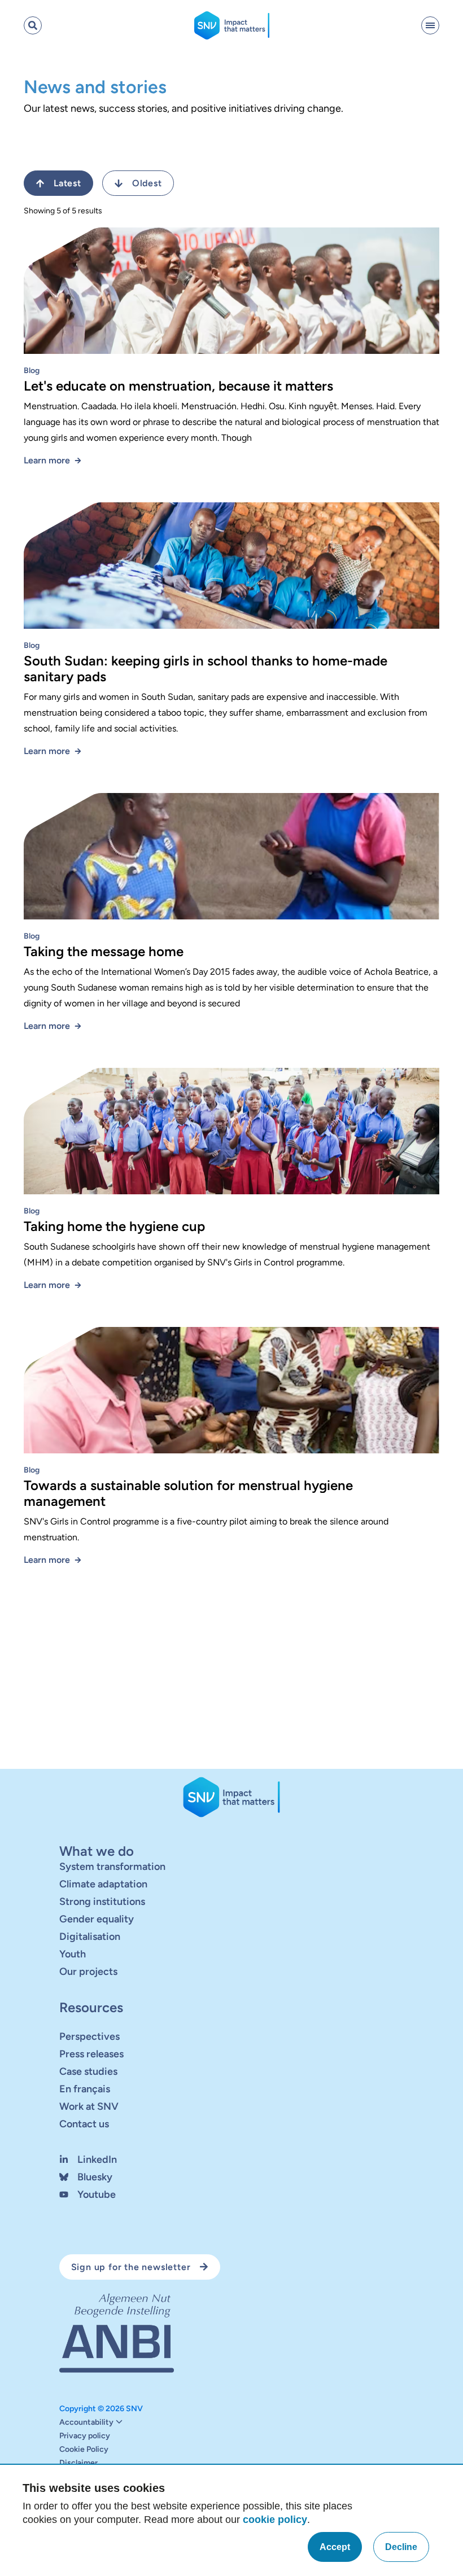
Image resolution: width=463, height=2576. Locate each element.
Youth (73, 1954)
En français (85, 2089)
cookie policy (275, 2520)
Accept (335, 2547)
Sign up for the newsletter (131, 2267)
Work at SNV (89, 2106)
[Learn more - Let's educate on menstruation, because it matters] (231, 295)
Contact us (84, 2124)
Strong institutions (102, 1902)
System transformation (112, 1867)
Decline (401, 2547)
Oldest (147, 183)
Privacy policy (85, 2436)
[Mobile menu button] (430, 25)
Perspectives (89, 2036)
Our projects (88, 1972)
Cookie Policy (84, 2450)
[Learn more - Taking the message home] (231, 861)
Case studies (88, 2071)
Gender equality (97, 1919)
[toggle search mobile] (33, 25)
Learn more (47, 460)
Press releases (91, 2054)
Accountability (86, 2422)
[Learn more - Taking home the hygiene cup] (231, 1136)
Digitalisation (90, 1937)
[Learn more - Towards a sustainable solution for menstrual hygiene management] (231, 1395)
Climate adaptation (103, 1884)
